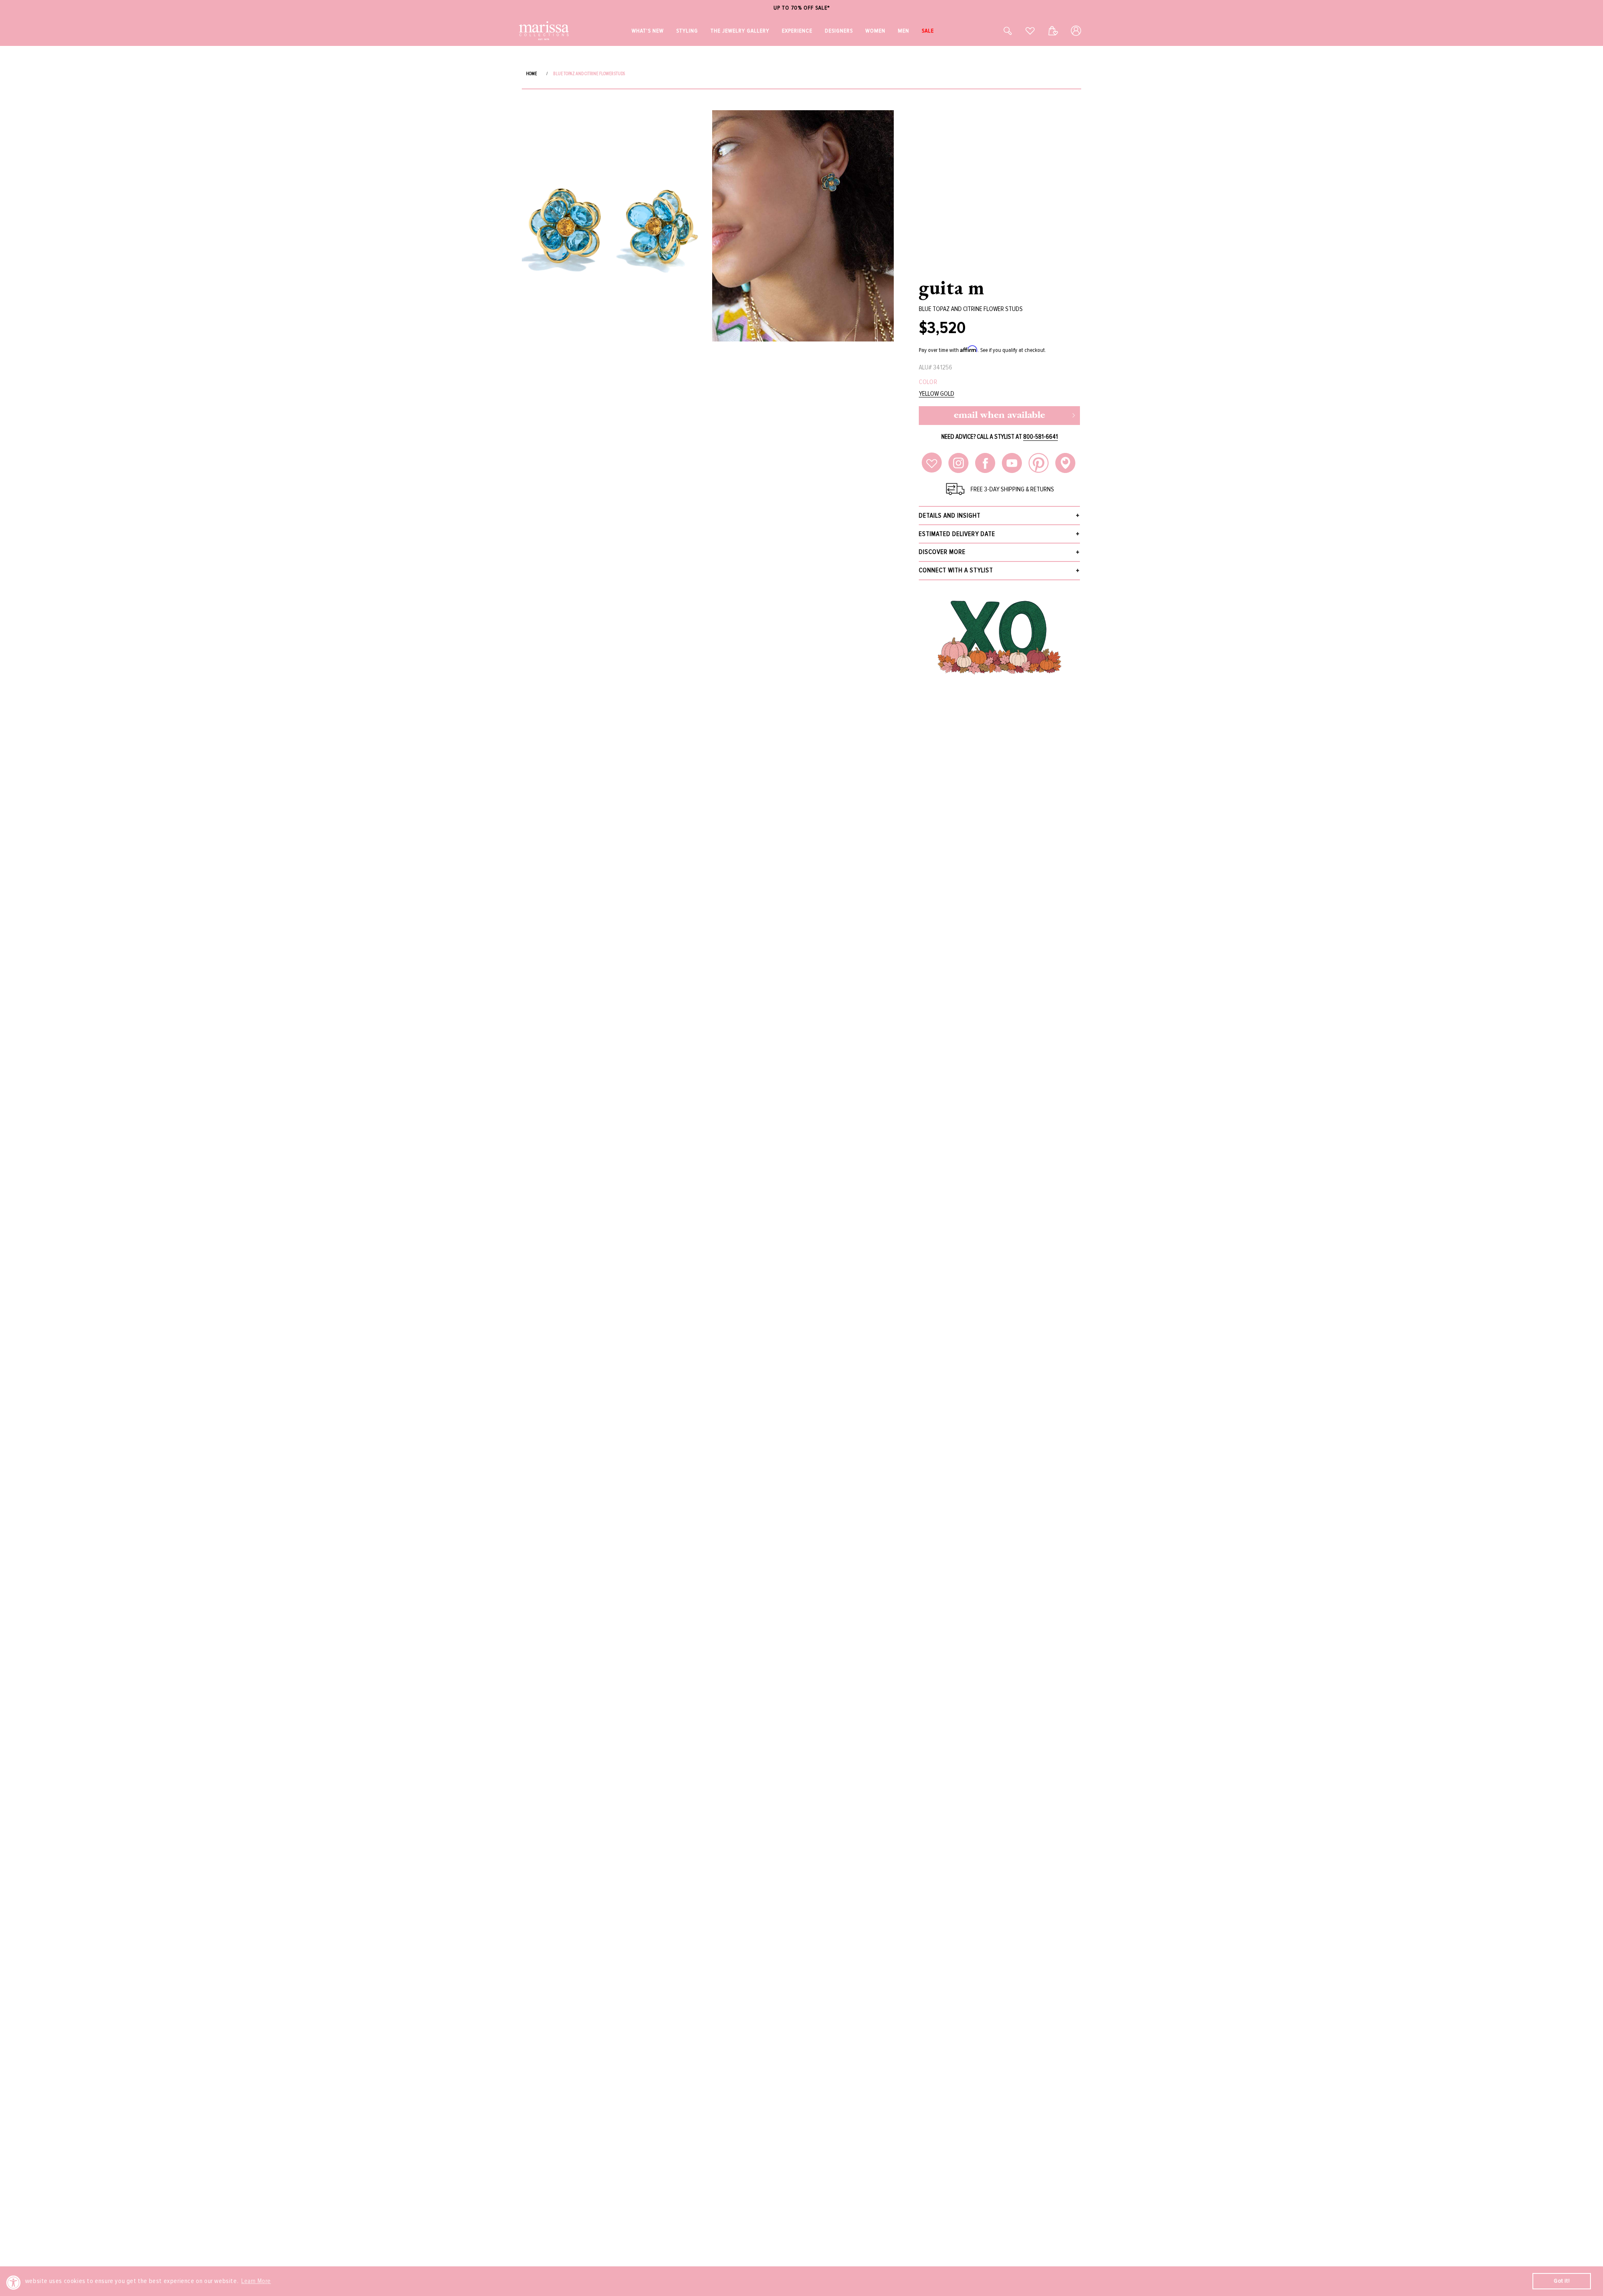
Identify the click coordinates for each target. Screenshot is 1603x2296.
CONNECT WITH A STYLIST (956, 570)
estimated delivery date (957, 534)
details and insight (950, 516)
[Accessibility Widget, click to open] (14, 2282)
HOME (531, 74)
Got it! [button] (1562, 2281)
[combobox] (999, 31)
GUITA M (952, 287)
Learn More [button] (256, 2281)
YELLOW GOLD (937, 394)
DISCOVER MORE (942, 552)
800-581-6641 (1040, 437)
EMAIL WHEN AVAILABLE (999, 416)
